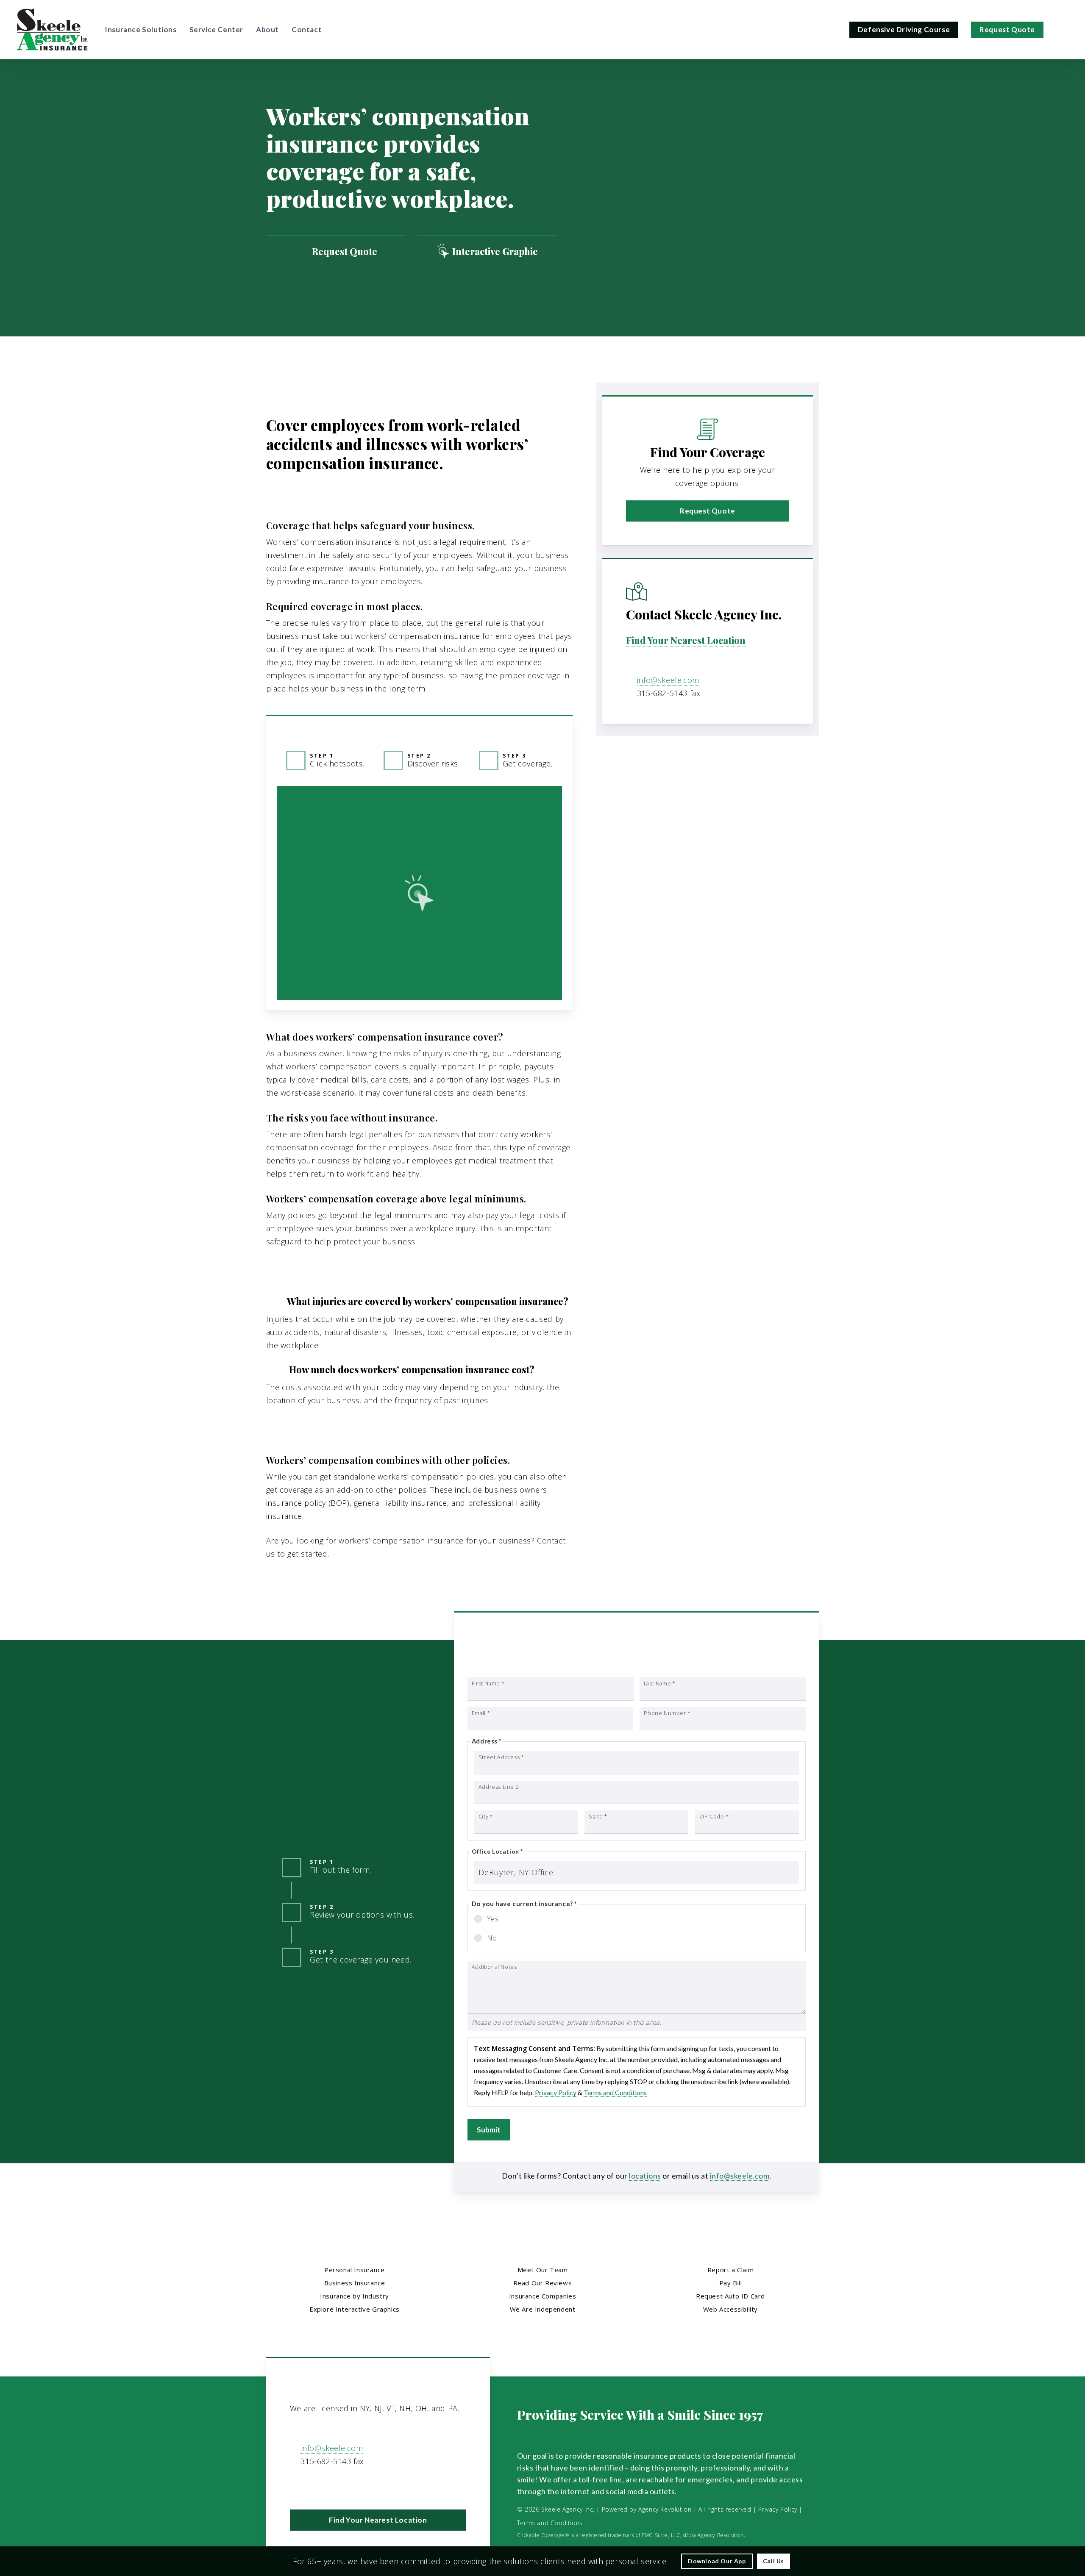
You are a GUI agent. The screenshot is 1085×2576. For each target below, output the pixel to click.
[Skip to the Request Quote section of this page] (335, 251)
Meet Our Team (543, 2270)
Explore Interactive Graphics (355, 2309)
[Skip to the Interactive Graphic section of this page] (487, 251)
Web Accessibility (730, 2309)
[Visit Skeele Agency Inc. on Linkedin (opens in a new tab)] (298, 2486)
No (492, 1938)
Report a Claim (730, 2270)
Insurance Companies (542, 2296)
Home (277, 398)
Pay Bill (731, 2283)
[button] (707, 511)
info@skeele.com (668, 680)
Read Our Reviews (543, 2283)
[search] (1063, 30)
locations (645, 2176)
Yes (493, 1919)
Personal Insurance (355, 2270)
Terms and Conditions (615, 2092)
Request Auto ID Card (730, 2296)
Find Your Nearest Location (686, 640)
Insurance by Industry (355, 2296)
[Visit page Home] (52, 30)
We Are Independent (543, 2309)
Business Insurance (333, 398)
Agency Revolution (665, 2509)
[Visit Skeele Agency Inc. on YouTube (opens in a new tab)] (316, 2486)
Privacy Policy (556, 2092)
